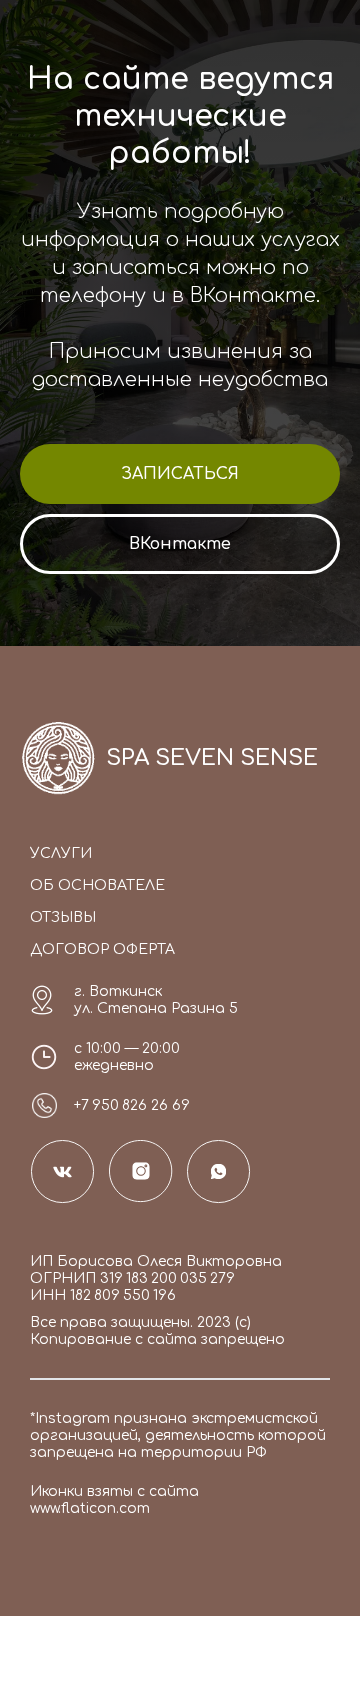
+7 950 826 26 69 (132, 1105)
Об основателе (97, 885)
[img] (58, 757)
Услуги (61, 853)
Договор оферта (102, 949)
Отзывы (63, 917)
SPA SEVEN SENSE (212, 758)
